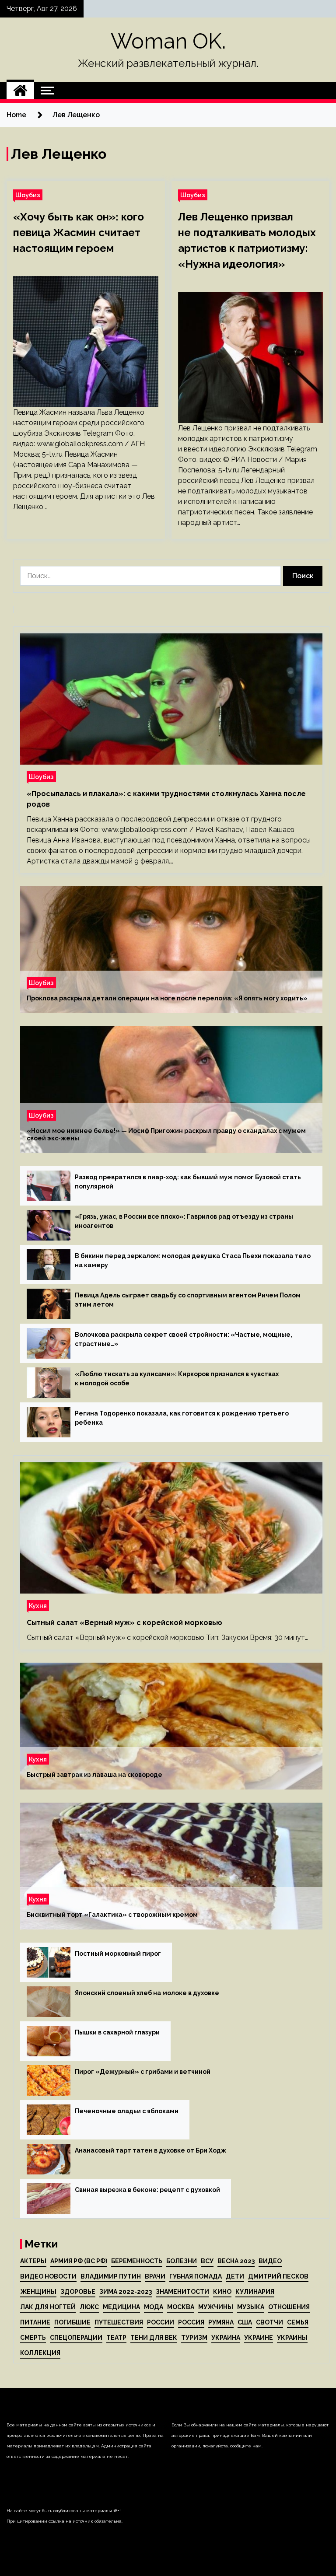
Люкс (89, 2307)
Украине (259, 2338)
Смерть (33, 2338)
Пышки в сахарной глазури (117, 2032)
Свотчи (269, 2322)
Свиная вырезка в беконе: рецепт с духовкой (147, 2190)
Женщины (38, 2292)
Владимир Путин (111, 2276)
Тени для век (154, 2338)
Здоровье (78, 2292)
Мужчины (216, 2307)
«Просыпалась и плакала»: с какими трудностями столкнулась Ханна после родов (166, 799)
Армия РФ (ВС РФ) (79, 2261)
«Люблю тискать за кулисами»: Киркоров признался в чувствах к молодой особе (177, 1379)
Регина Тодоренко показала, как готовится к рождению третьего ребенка (182, 1418)
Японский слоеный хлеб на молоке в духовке (147, 1993)
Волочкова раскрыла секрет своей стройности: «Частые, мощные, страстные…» (184, 1339)
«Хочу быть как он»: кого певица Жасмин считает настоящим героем (79, 232)
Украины (292, 2338)
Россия (191, 2322)
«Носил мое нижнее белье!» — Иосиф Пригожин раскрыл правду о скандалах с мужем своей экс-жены (166, 1134)
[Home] (20, 91)
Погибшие (72, 2322)
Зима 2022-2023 (126, 2292)
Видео (270, 2261)
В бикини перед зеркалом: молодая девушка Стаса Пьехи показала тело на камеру (193, 1260)
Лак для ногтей (48, 2307)
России (161, 2322)
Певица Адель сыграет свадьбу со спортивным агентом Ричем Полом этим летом (188, 1300)
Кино (222, 2292)
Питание (35, 2322)
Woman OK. (168, 41)
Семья (298, 2322)
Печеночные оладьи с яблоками (127, 2111)
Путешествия (119, 2322)
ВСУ (207, 2261)
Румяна (221, 2322)
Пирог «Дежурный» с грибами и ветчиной (143, 2072)
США (245, 2322)
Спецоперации (76, 2338)
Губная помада (196, 2276)
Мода (154, 2307)
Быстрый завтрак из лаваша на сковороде (94, 1775)
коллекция (40, 2353)
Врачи (155, 2276)
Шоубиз (28, 195)
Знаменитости (182, 2292)
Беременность (137, 2261)
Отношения (289, 2307)
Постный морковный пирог (118, 1954)
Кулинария (255, 2292)
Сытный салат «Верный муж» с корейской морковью (124, 1623)
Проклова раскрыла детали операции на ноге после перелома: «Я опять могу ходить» (167, 998)
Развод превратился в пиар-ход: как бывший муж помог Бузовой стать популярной (188, 1182)
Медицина (121, 2307)
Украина (226, 2338)
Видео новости (48, 2276)
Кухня (38, 1606)
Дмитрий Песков (278, 2276)
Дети (235, 2276)
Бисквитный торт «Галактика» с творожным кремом (112, 1915)
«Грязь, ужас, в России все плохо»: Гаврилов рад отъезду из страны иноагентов (184, 1221)
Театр (116, 2338)
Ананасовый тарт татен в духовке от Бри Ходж (150, 2150)
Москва (181, 2307)
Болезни (182, 2261)
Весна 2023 (236, 2261)
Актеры (33, 2261)
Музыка (251, 2307)
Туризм (194, 2338)
